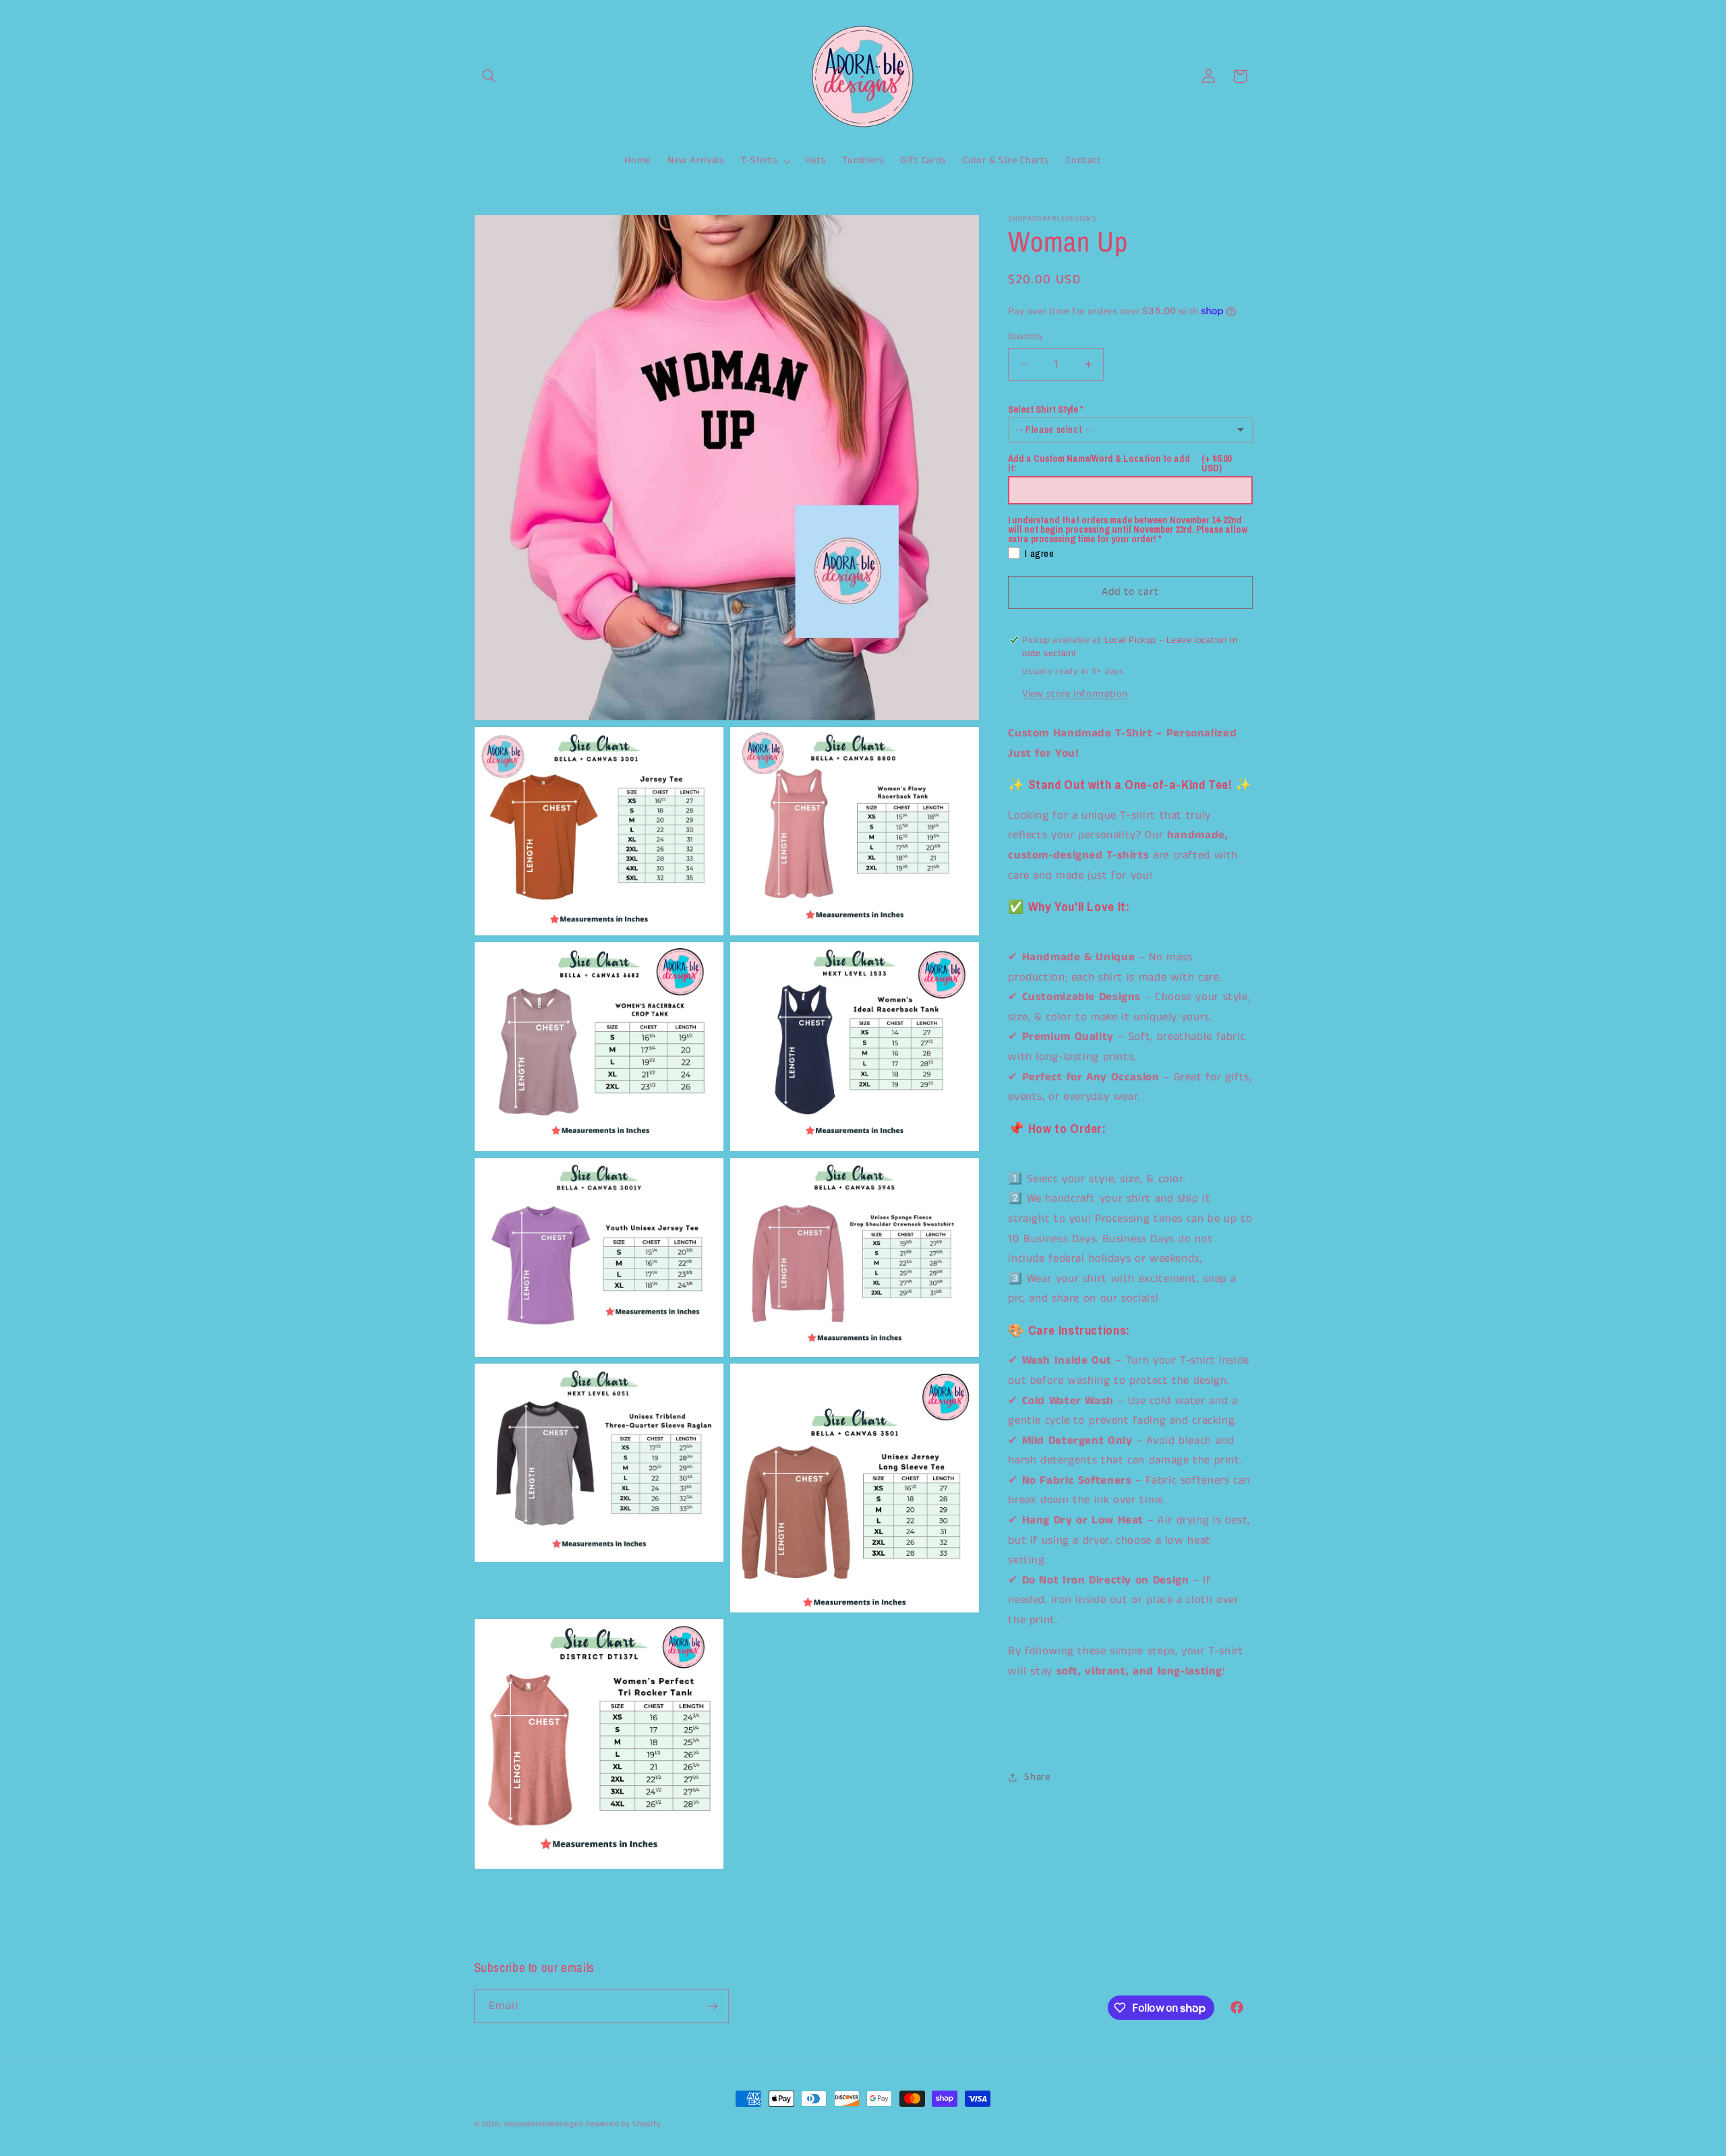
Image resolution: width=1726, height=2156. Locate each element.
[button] (489, 76)
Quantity (1025, 336)
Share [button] (1037, 1777)
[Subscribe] (712, 2006)
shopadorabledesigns (543, 2124)
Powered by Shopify (623, 2124)
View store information (1075, 693)
